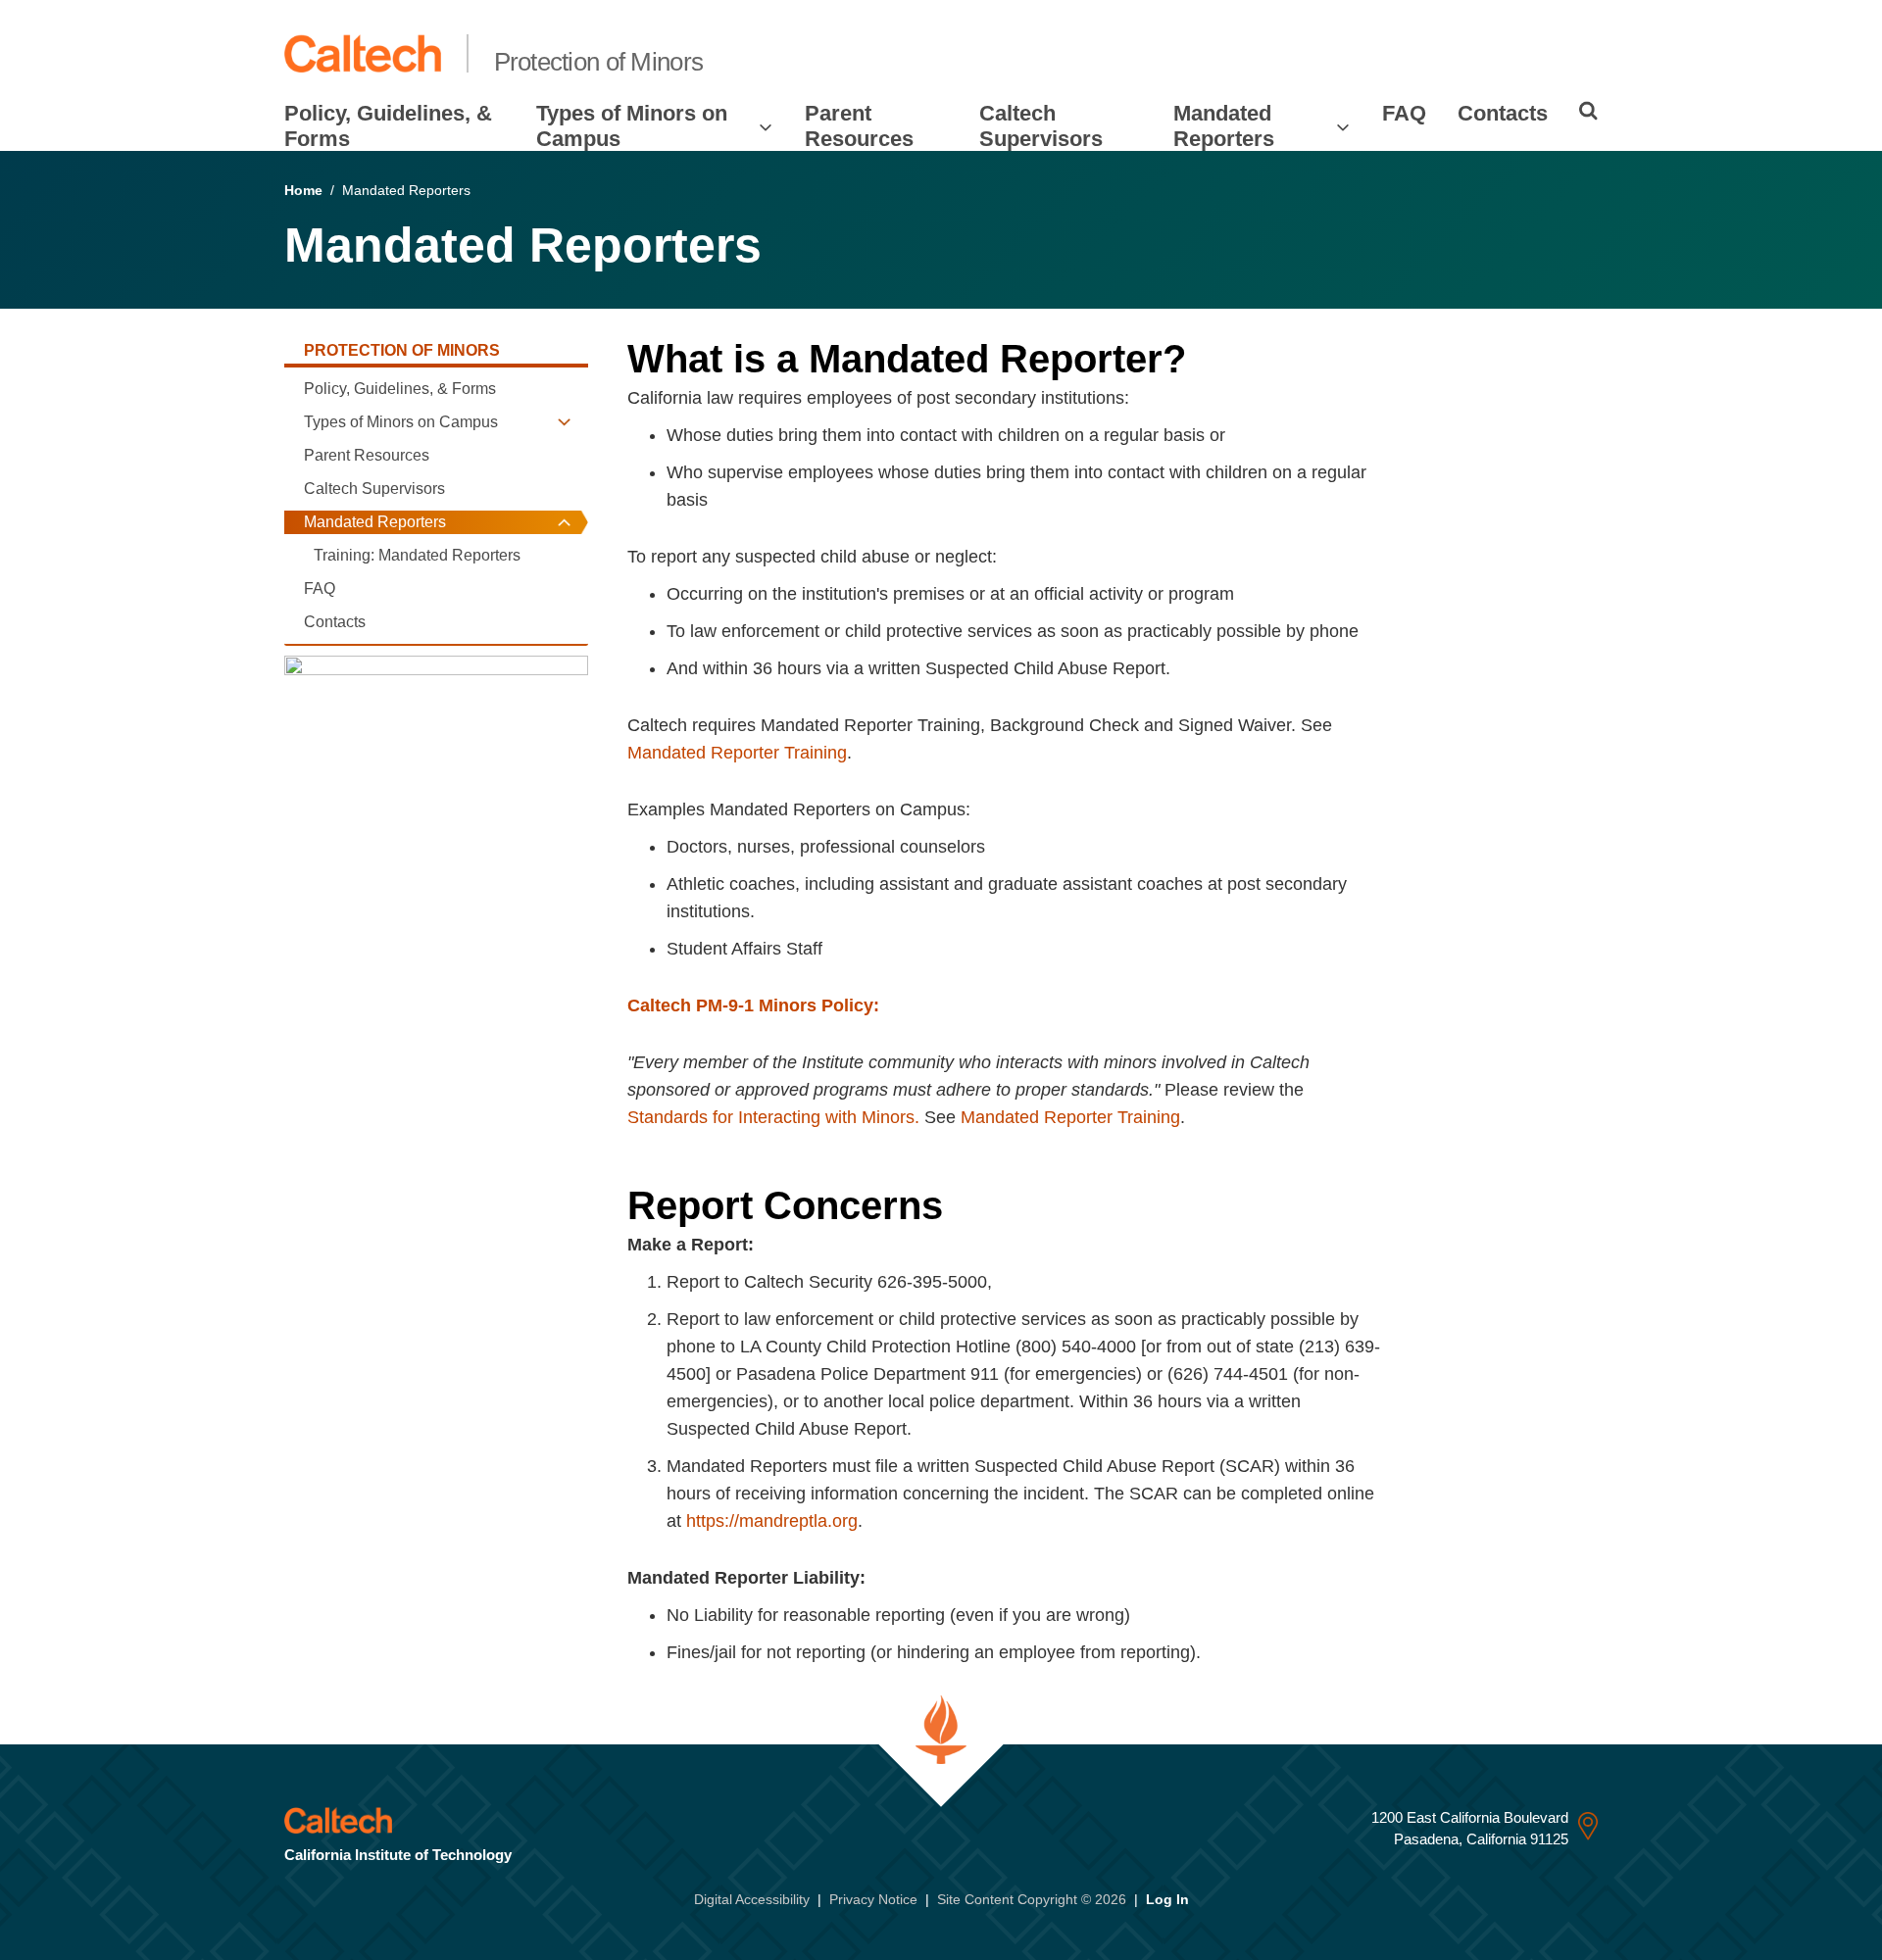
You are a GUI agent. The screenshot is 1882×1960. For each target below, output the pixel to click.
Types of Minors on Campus (632, 126)
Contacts (1503, 113)
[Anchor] (1222, 359)
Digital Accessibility (752, 1899)
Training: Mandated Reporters (417, 555)
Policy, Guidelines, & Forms (388, 126)
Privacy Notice (873, 1899)
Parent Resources (859, 126)
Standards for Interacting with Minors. (773, 1117)
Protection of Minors (599, 62)
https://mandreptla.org (772, 1521)
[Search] (1588, 111)
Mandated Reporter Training (737, 753)
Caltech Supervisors (1041, 126)
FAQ (1404, 113)
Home (303, 190)
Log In (1167, 1899)
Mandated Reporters (1224, 126)
